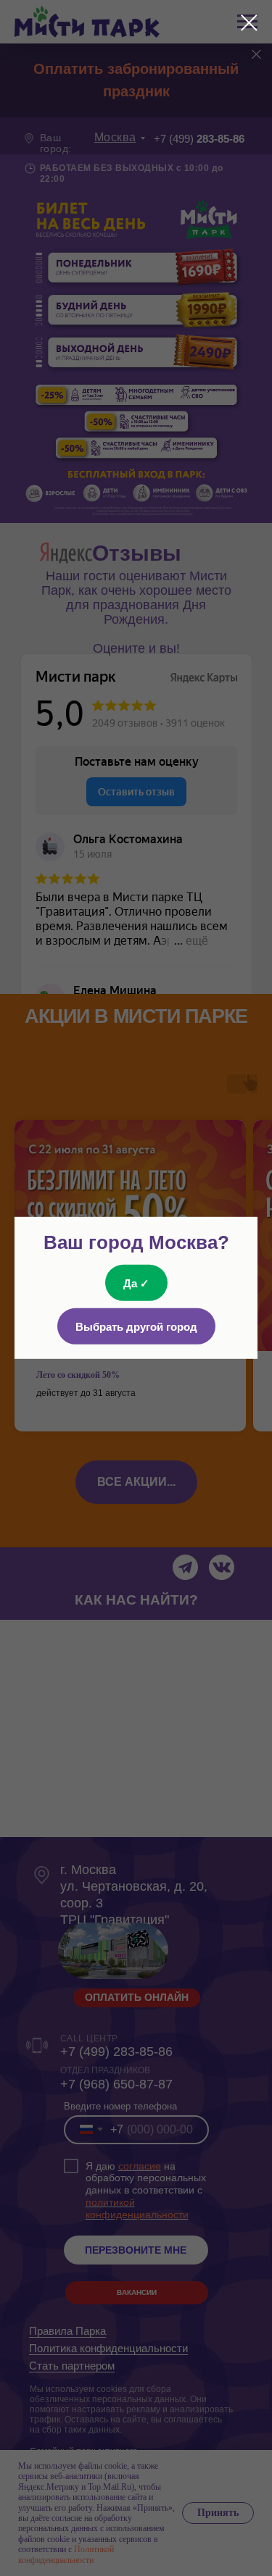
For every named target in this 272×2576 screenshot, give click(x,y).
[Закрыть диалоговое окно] (249, 23)
